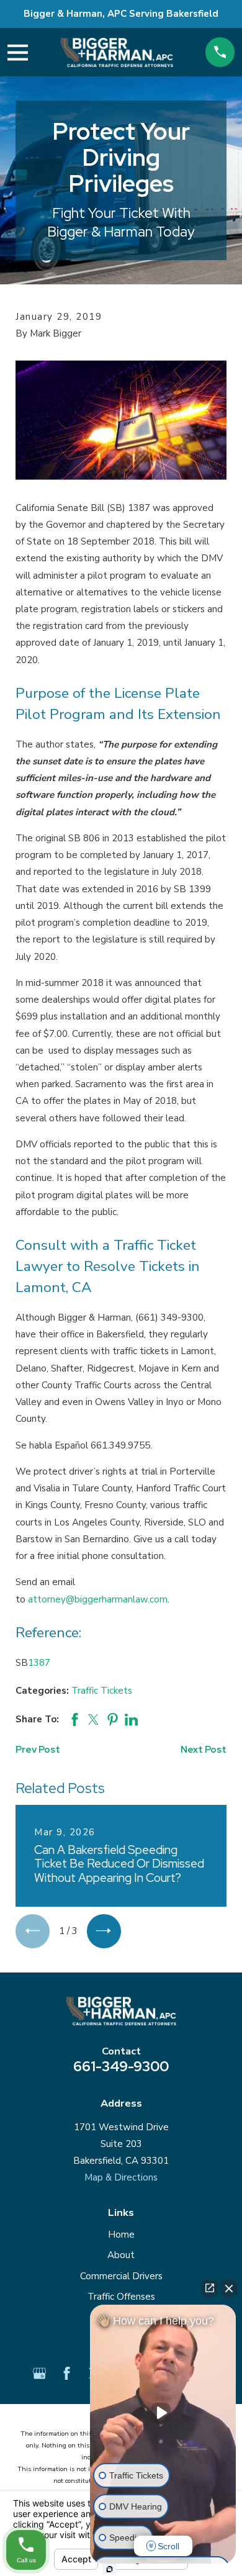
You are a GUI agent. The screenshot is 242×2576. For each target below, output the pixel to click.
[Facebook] (67, 2373)
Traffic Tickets (102, 1691)
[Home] (117, 52)
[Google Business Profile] (39, 2373)
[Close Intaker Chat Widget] (229, 2288)
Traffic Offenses (121, 2297)
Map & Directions (121, 2177)
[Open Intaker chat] (110, 2569)
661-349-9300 (121, 2066)
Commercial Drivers (121, 2276)
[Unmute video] (163, 2413)
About (121, 2255)
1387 (39, 1663)
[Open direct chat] (210, 2288)
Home (121, 2235)
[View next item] (104, 1931)
